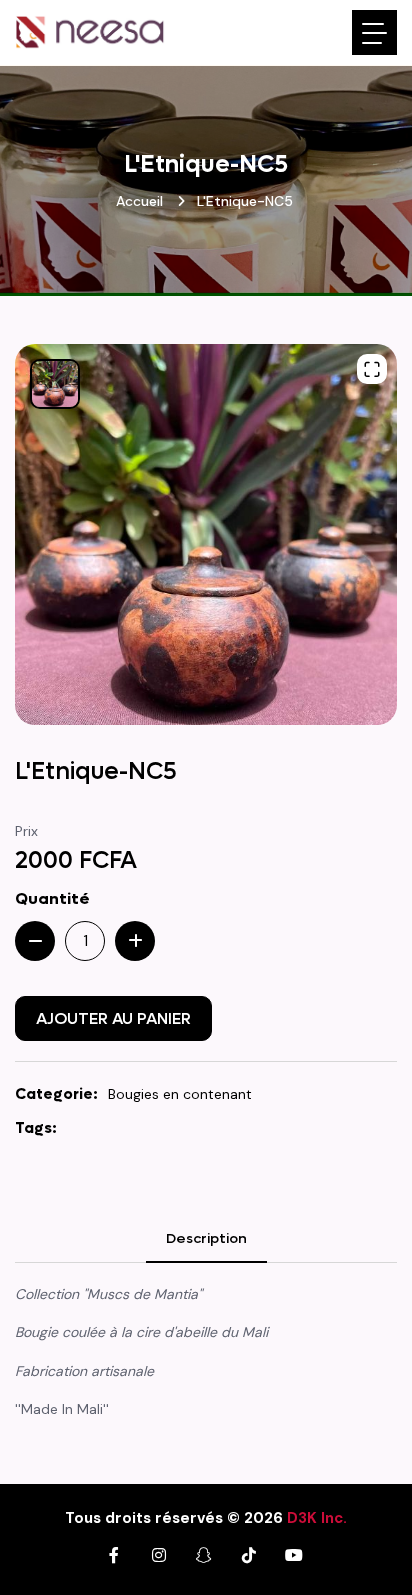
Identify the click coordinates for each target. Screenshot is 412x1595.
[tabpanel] (206, 1360)
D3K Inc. (317, 1518)
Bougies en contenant (180, 1094)
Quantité (52, 898)
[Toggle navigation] (374, 32)
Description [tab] (206, 1238)
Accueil (139, 201)
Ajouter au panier (113, 1018)
